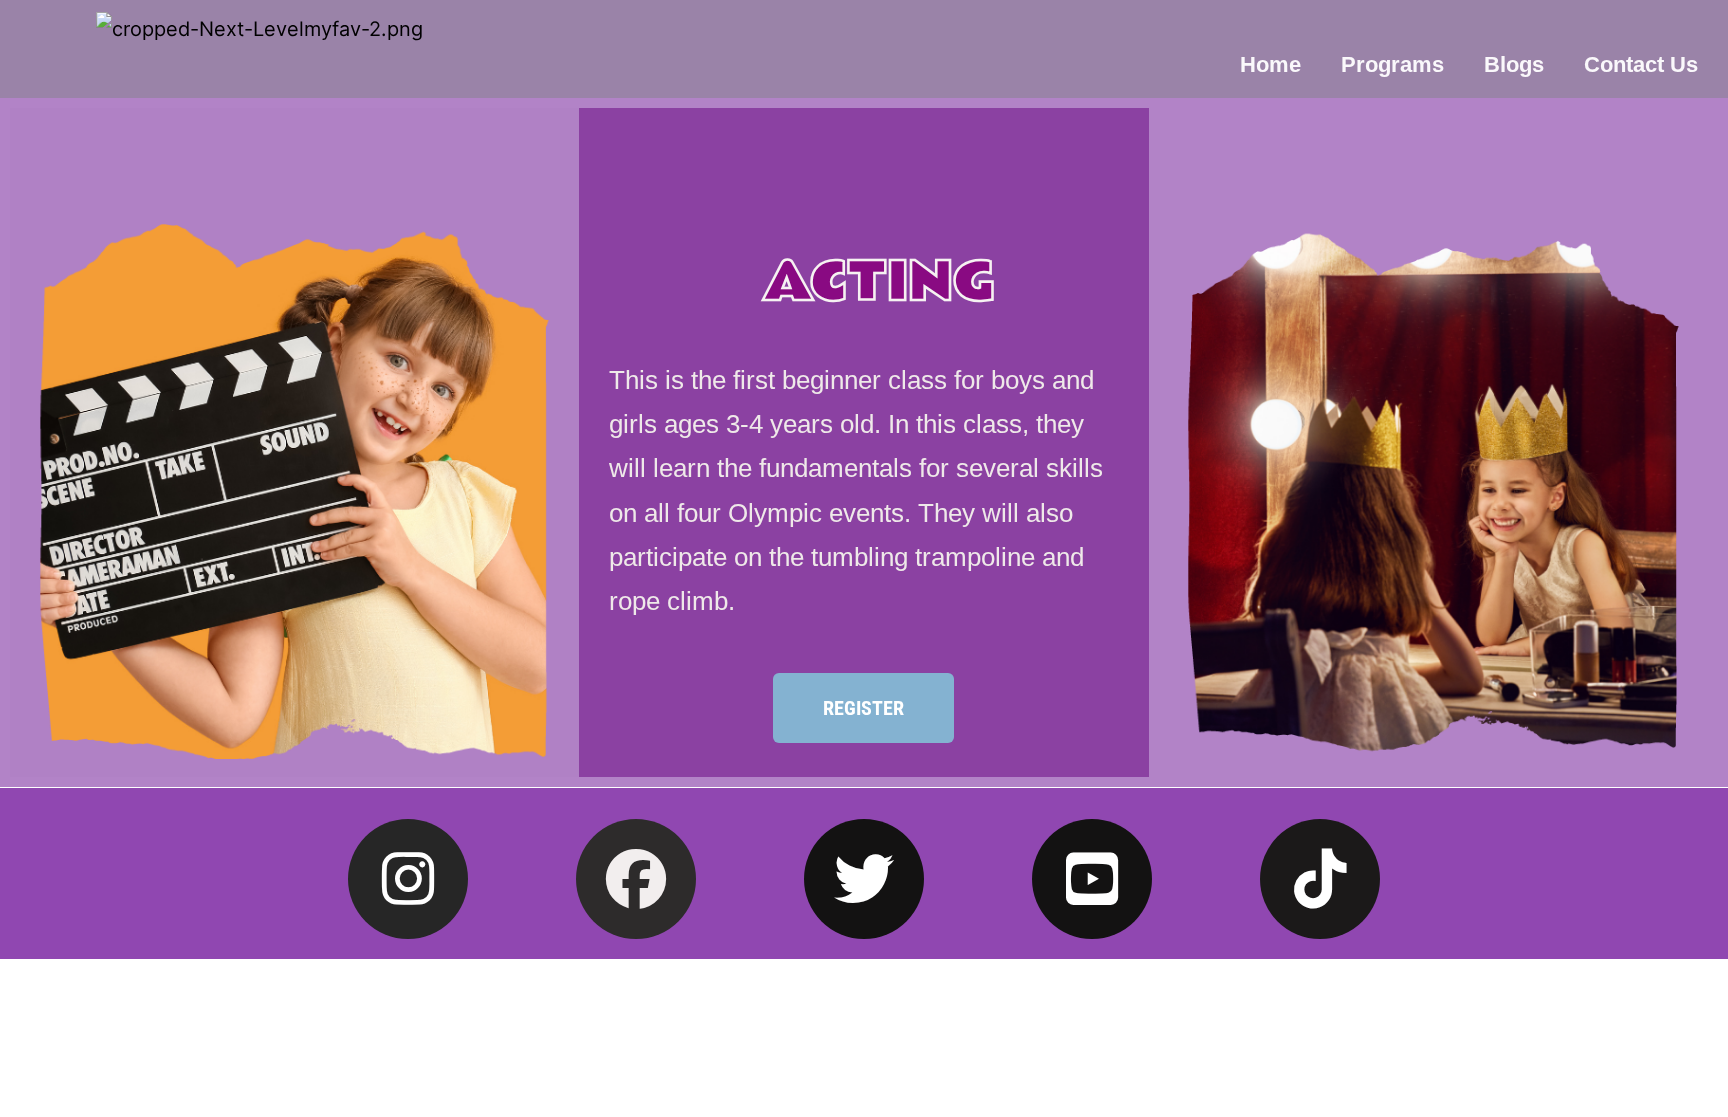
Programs (1392, 64)
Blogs (1514, 64)
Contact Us (1641, 64)
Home (1270, 64)
